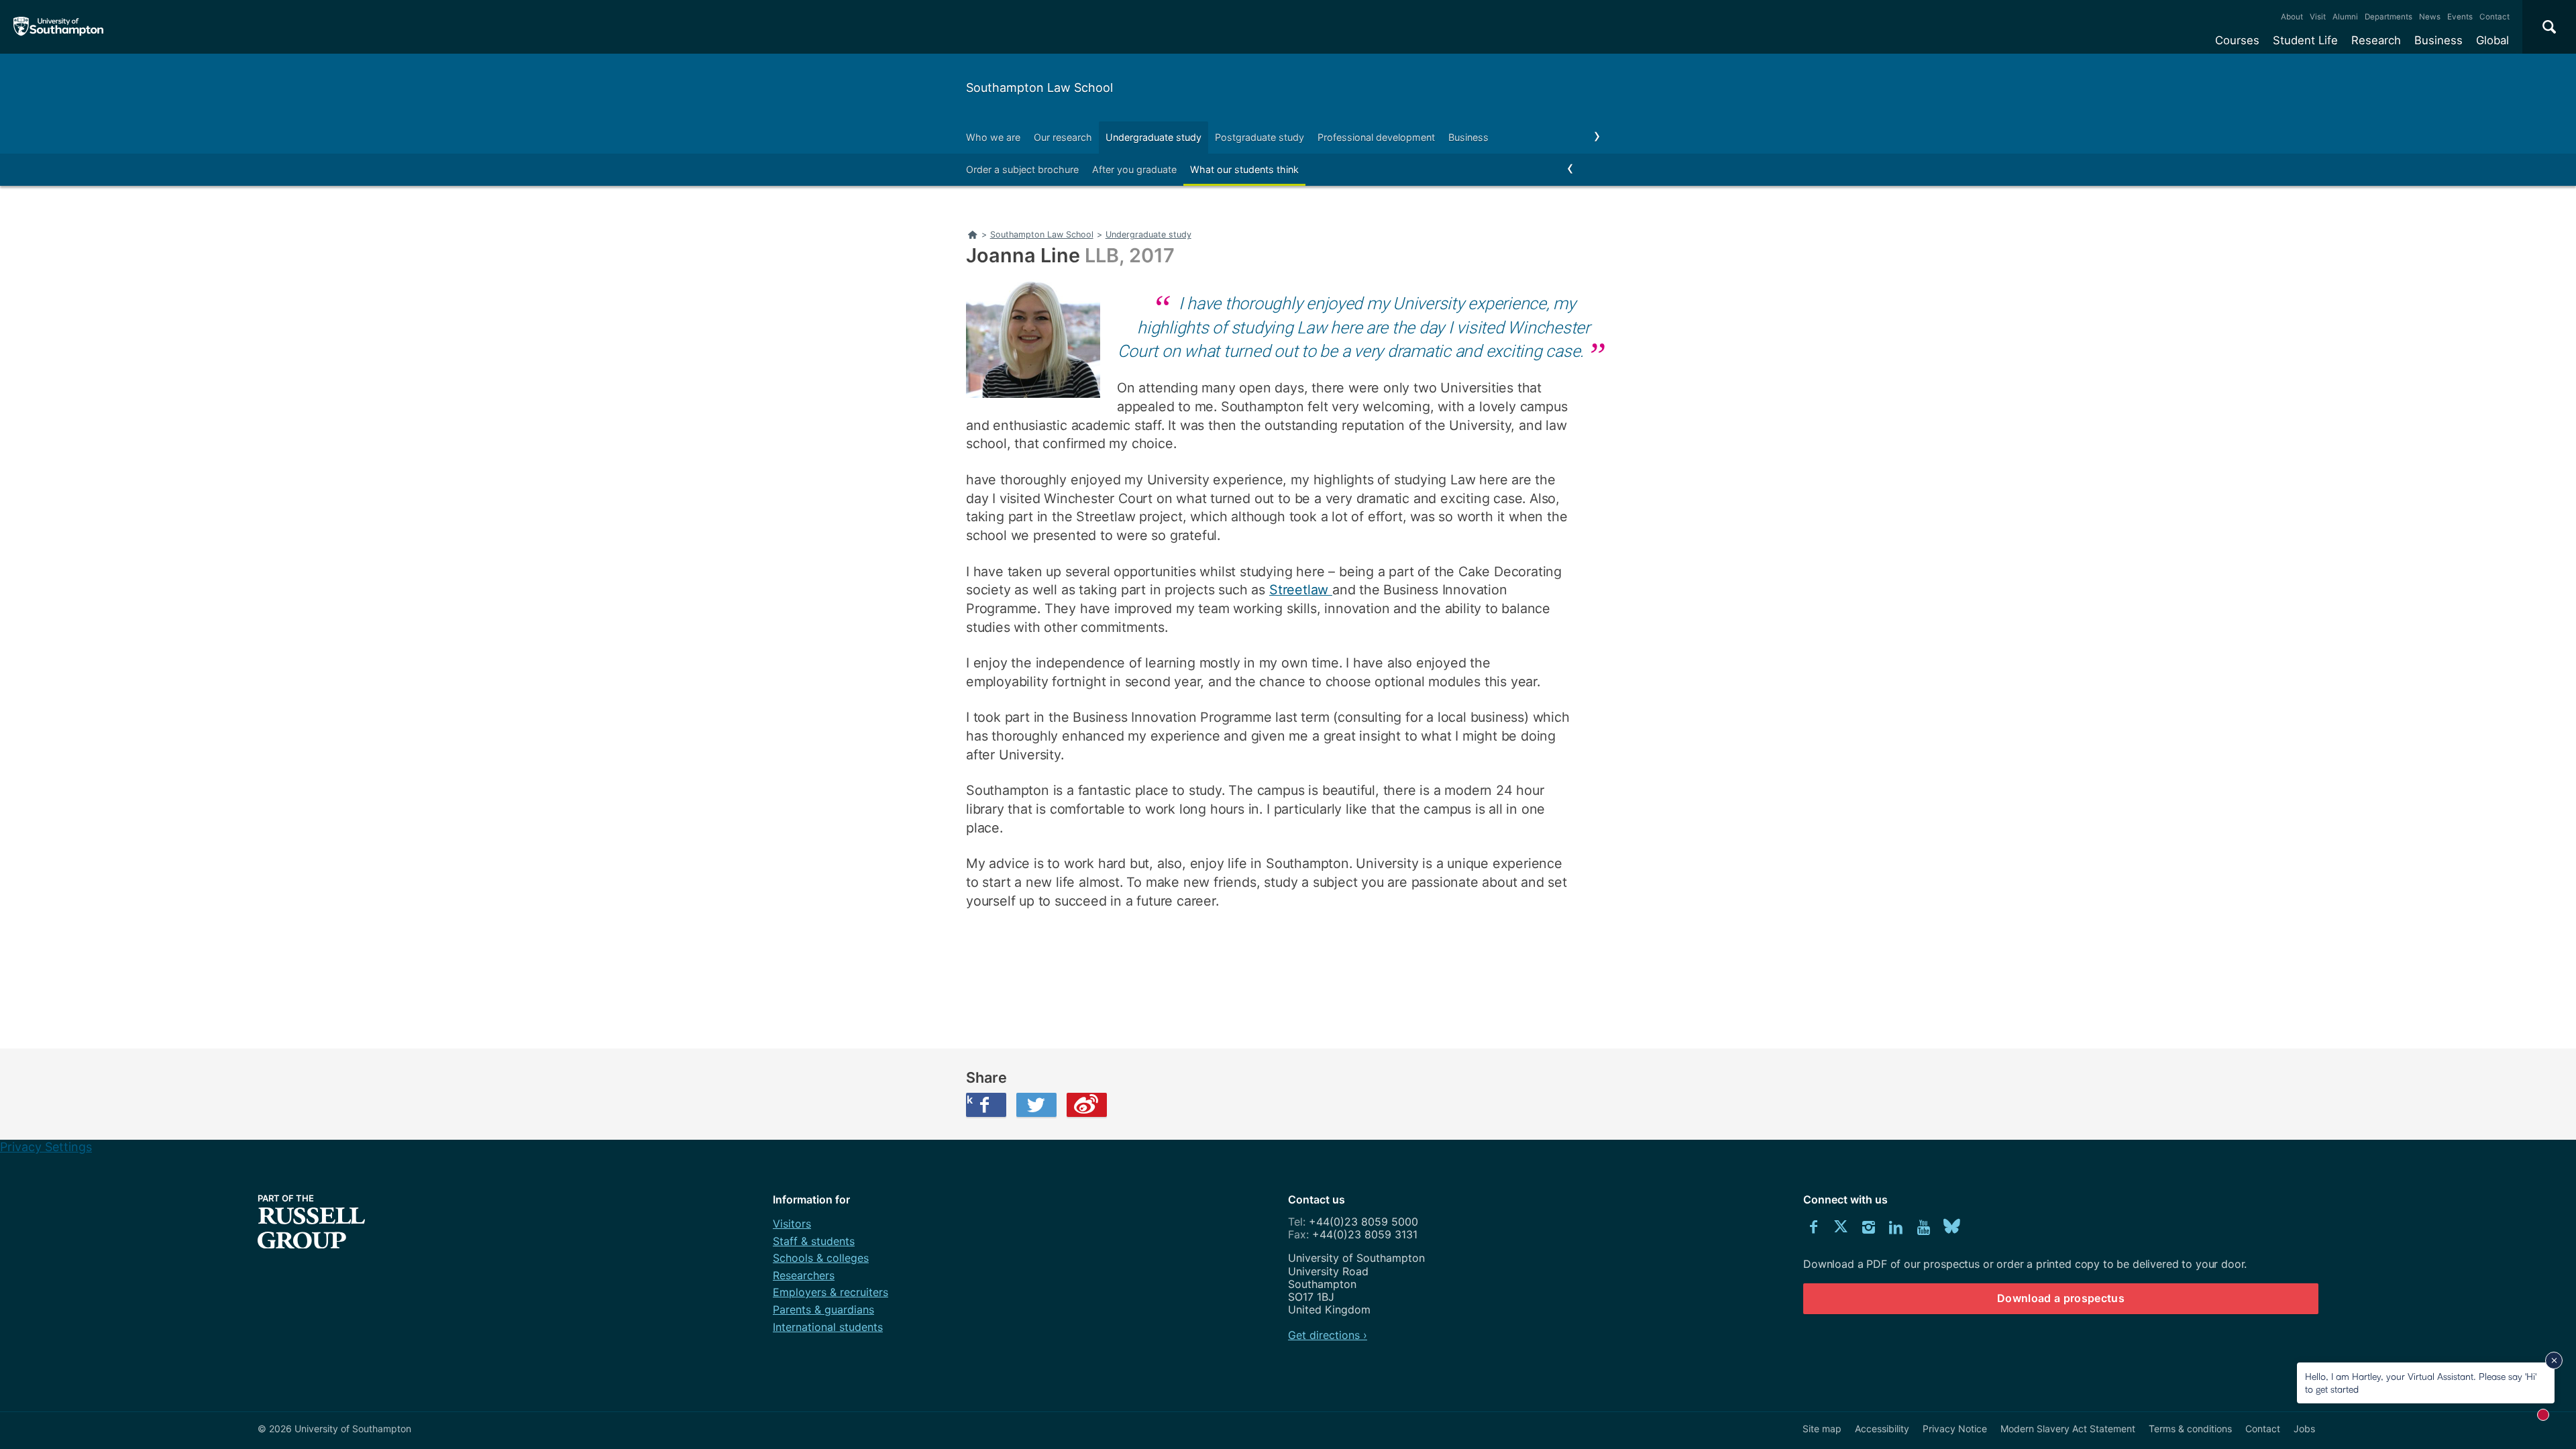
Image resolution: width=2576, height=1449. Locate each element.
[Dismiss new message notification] (2554, 1360)
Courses (2237, 40)
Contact (2494, 17)
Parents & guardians (823, 1309)
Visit (2318, 17)
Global (2492, 40)
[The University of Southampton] (59, 27)
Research (2376, 40)
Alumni (2345, 17)
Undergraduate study (1153, 137)
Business (2438, 40)
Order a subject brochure (1022, 169)
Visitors (792, 1224)
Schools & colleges (821, 1258)
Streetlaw (1301, 590)
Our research (1063, 137)
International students (828, 1327)
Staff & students (814, 1241)
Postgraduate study (1259, 137)
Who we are (993, 137)
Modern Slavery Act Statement (2068, 1429)
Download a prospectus (2061, 1298)
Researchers (804, 1275)
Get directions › (1328, 1335)
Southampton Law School (1039, 88)
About (2292, 17)
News (2430, 17)
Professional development (1376, 137)
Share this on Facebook (969, 1099)
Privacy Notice (1955, 1429)
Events (2460, 17)
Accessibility (1882, 1429)
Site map (1822, 1429)
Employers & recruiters (830, 1292)
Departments (2389, 17)
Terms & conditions (2190, 1429)
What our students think (1244, 169)
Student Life (2305, 40)
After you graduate (1134, 169)
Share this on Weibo (1087, 1105)
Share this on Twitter (1036, 1105)
